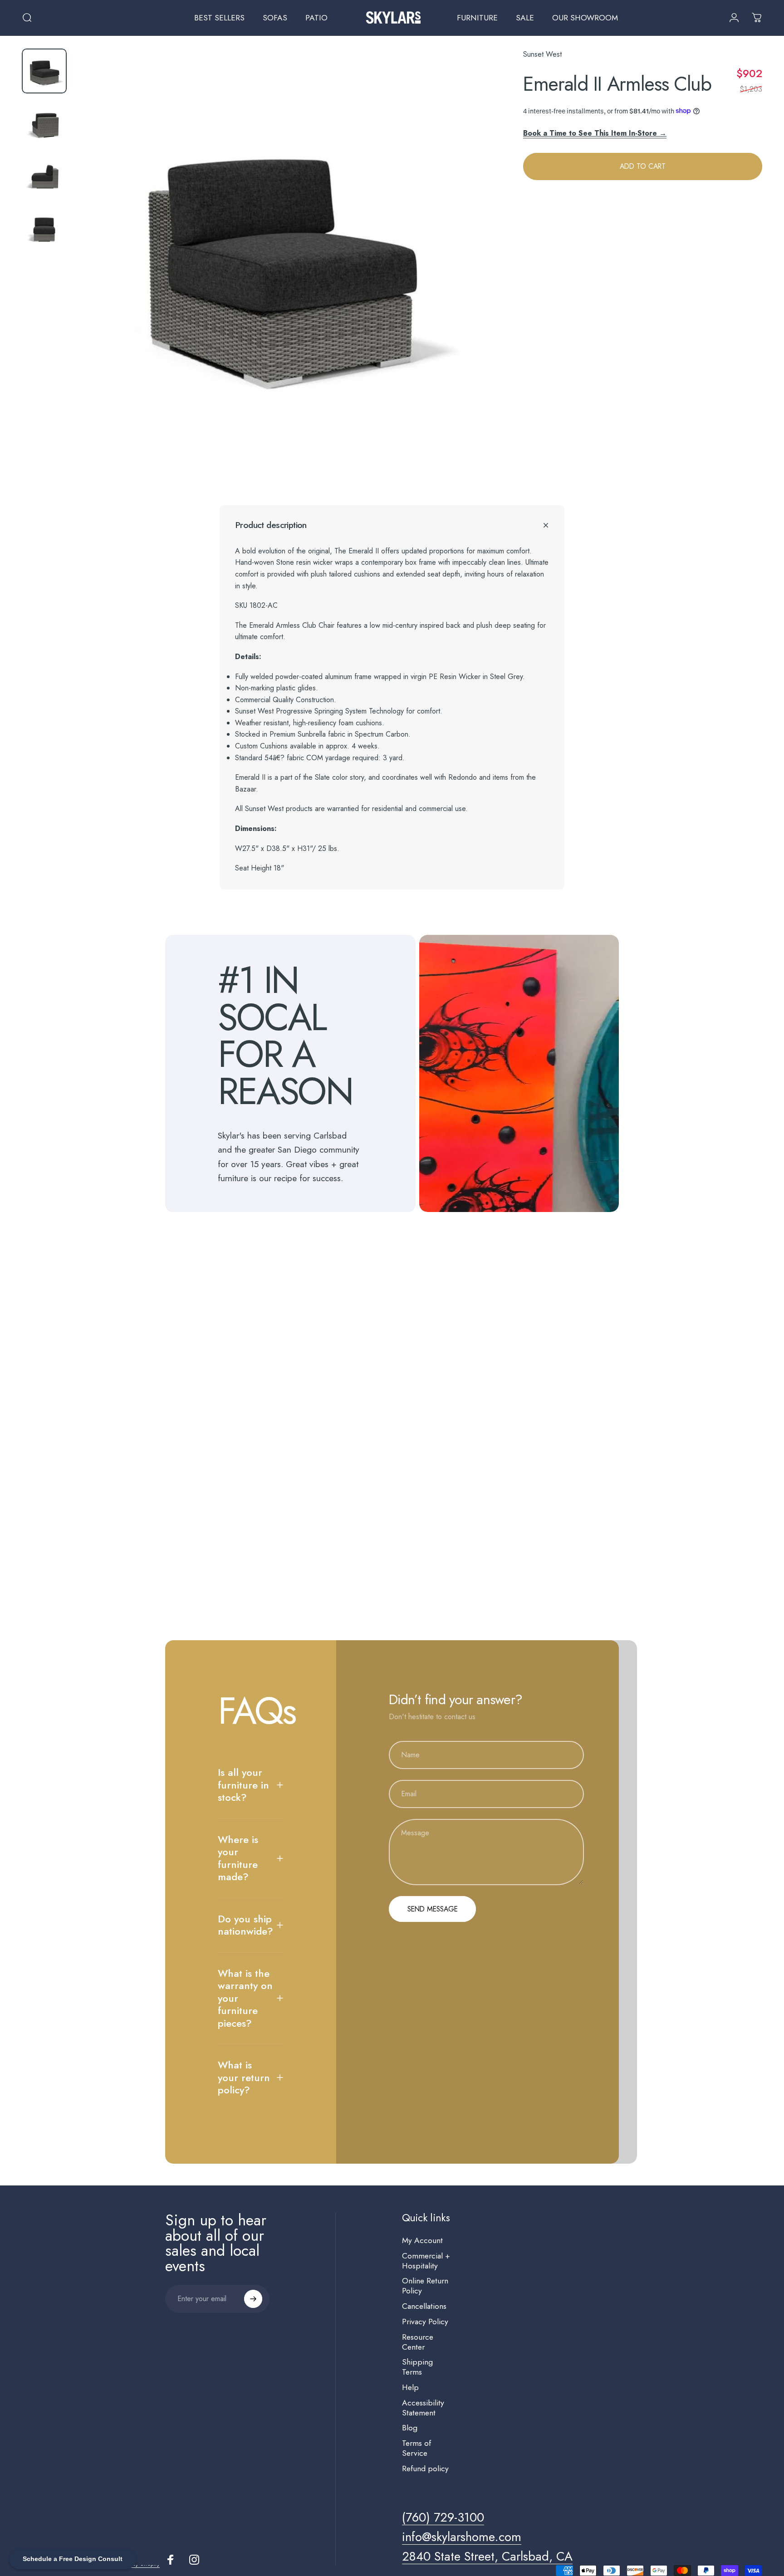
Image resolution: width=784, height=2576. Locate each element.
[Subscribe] (253, 2299)
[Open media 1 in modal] (280, 254)
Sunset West (542, 54)
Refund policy (425, 2469)
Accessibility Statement (423, 2408)
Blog (410, 2428)
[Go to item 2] (44, 123)
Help (410, 2388)
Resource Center (418, 2342)
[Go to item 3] (44, 175)
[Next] (462, 274)
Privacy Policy (425, 2322)
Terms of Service (416, 2449)
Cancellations (424, 2307)
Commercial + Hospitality (426, 2261)
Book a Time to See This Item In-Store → (595, 133)
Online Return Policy (425, 2286)
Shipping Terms (417, 2367)
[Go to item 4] (44, 228)
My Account (422, 2241)
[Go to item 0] (44, 71)
